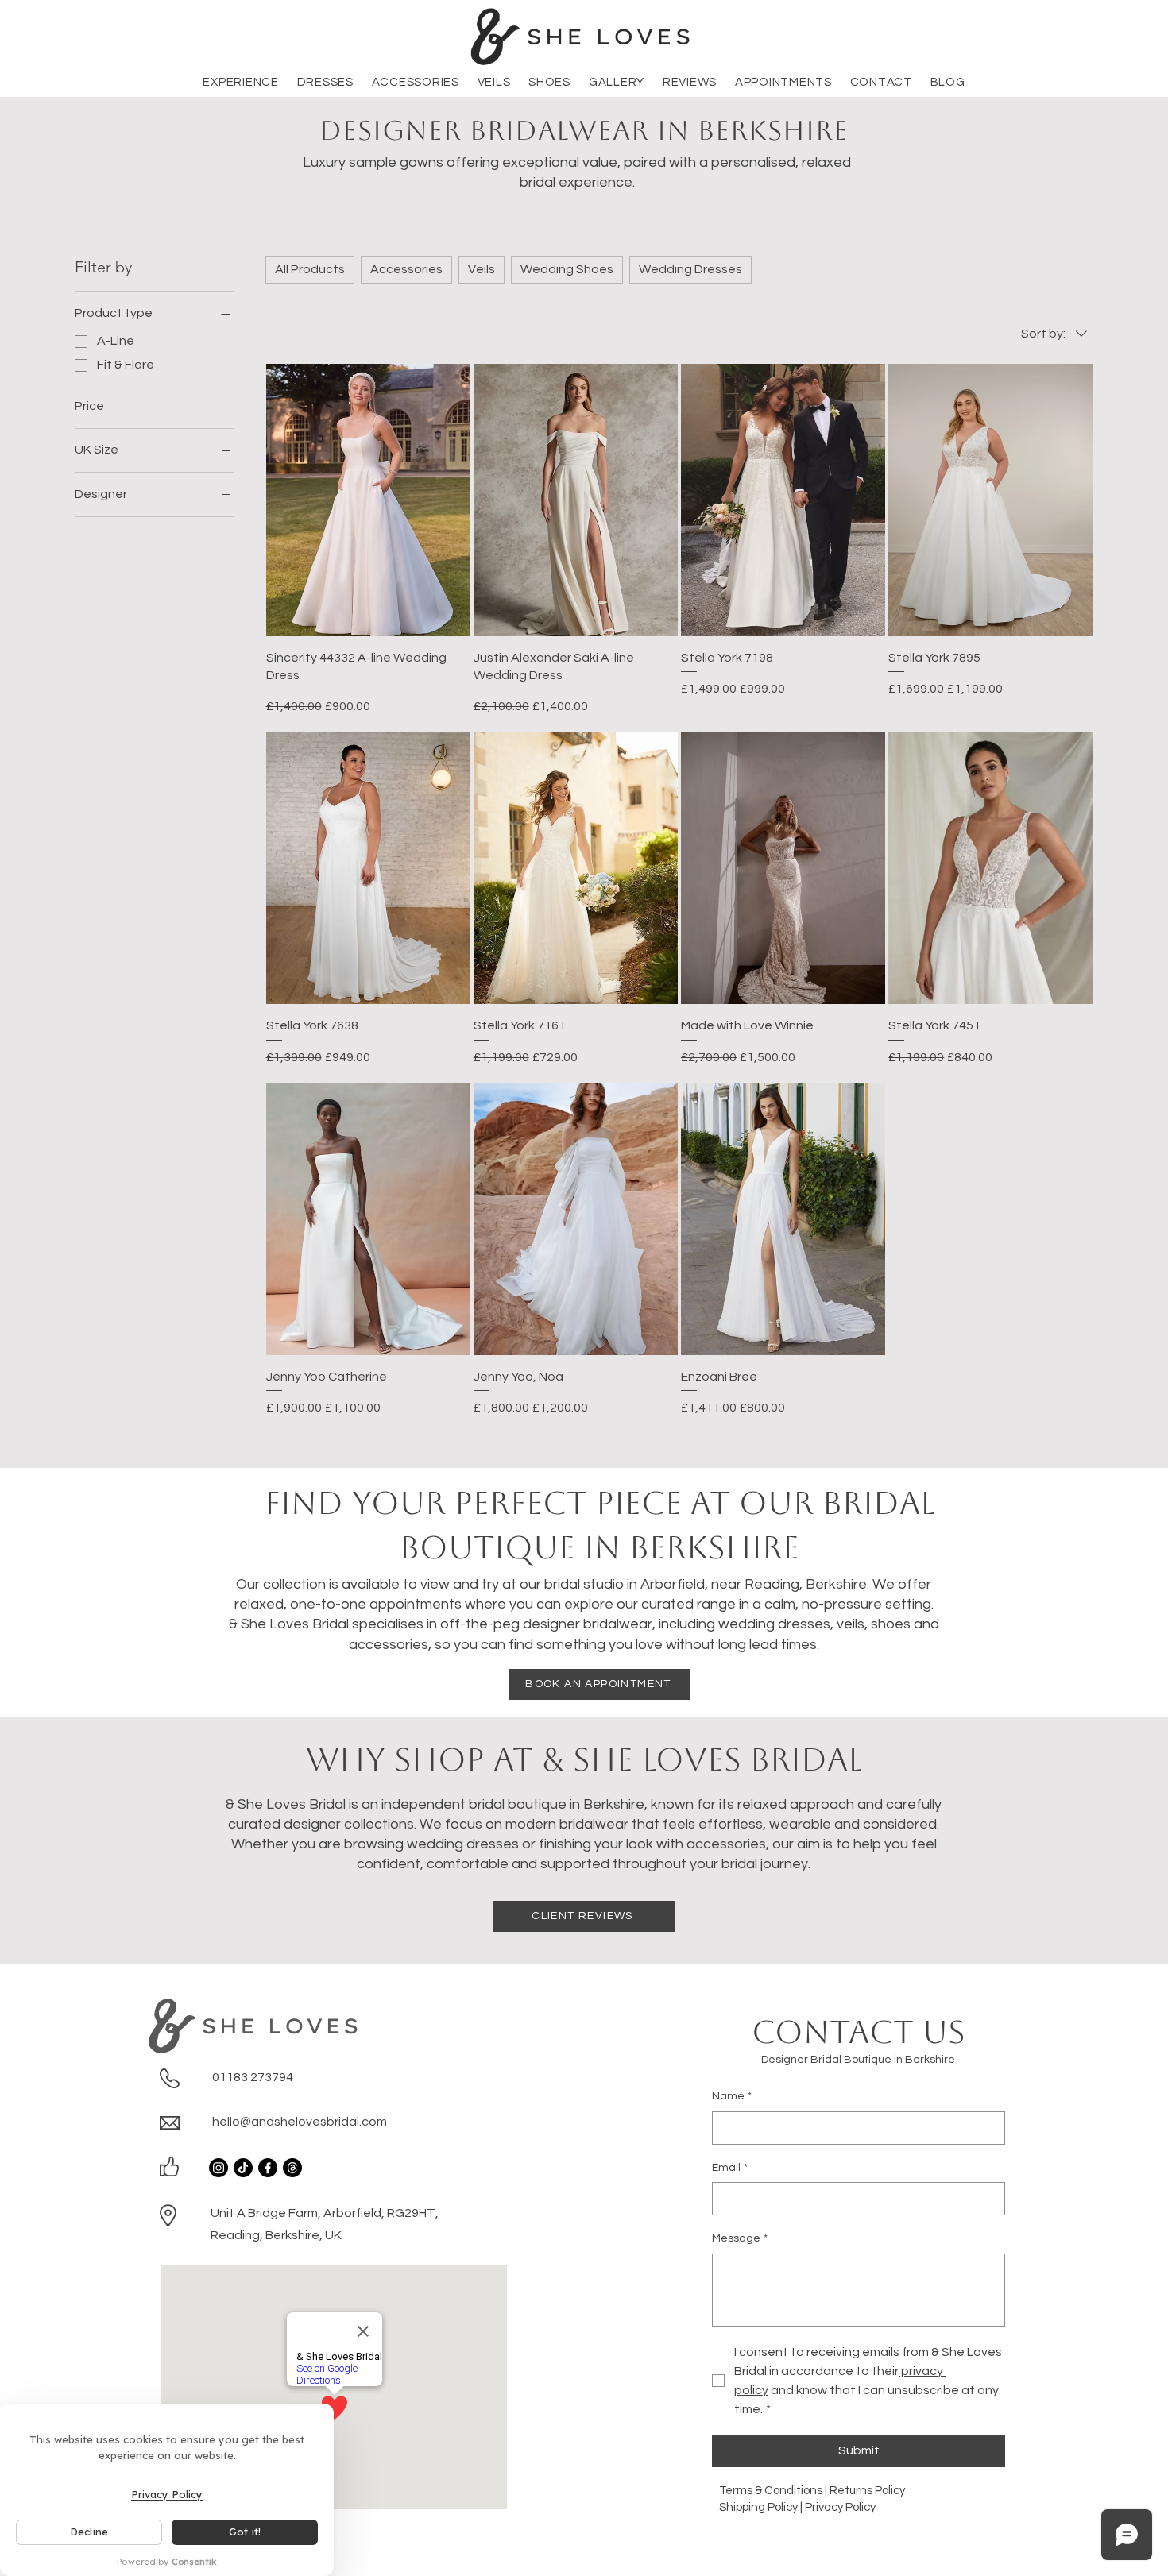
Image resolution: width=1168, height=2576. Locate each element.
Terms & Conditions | (774, 2491)
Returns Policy (868, 2491)
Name (732, 2096)
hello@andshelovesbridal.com (300, 2122)
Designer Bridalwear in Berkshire (584, 130)
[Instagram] (219, 2168)
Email (730, 2168)
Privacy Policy (840, 2507)
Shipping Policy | (762, 2507)
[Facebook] (268, 2168)
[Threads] (292, 2168)
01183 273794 (253, 2077)
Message (740, 2238)
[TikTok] (243, 2168)
